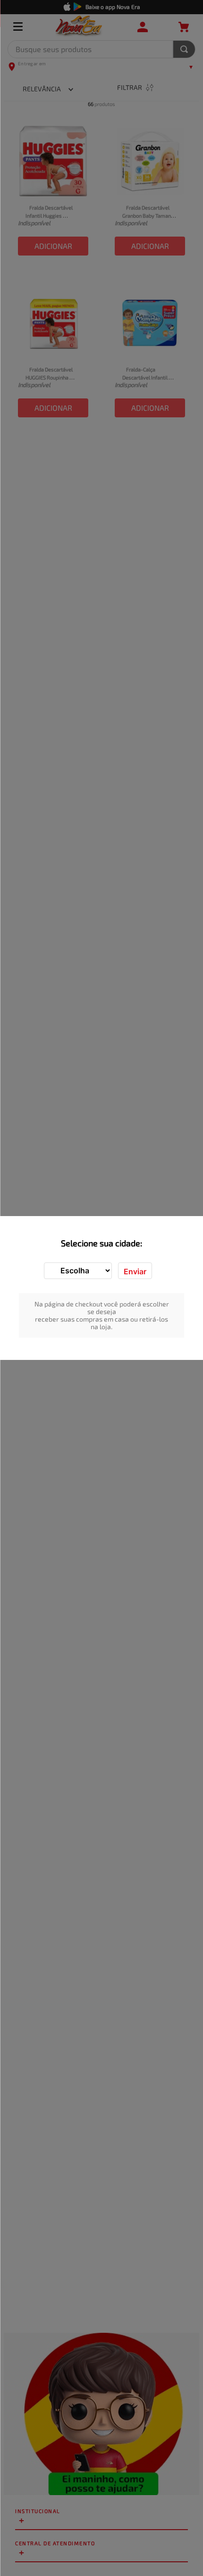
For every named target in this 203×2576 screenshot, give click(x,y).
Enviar (135, 1271)
